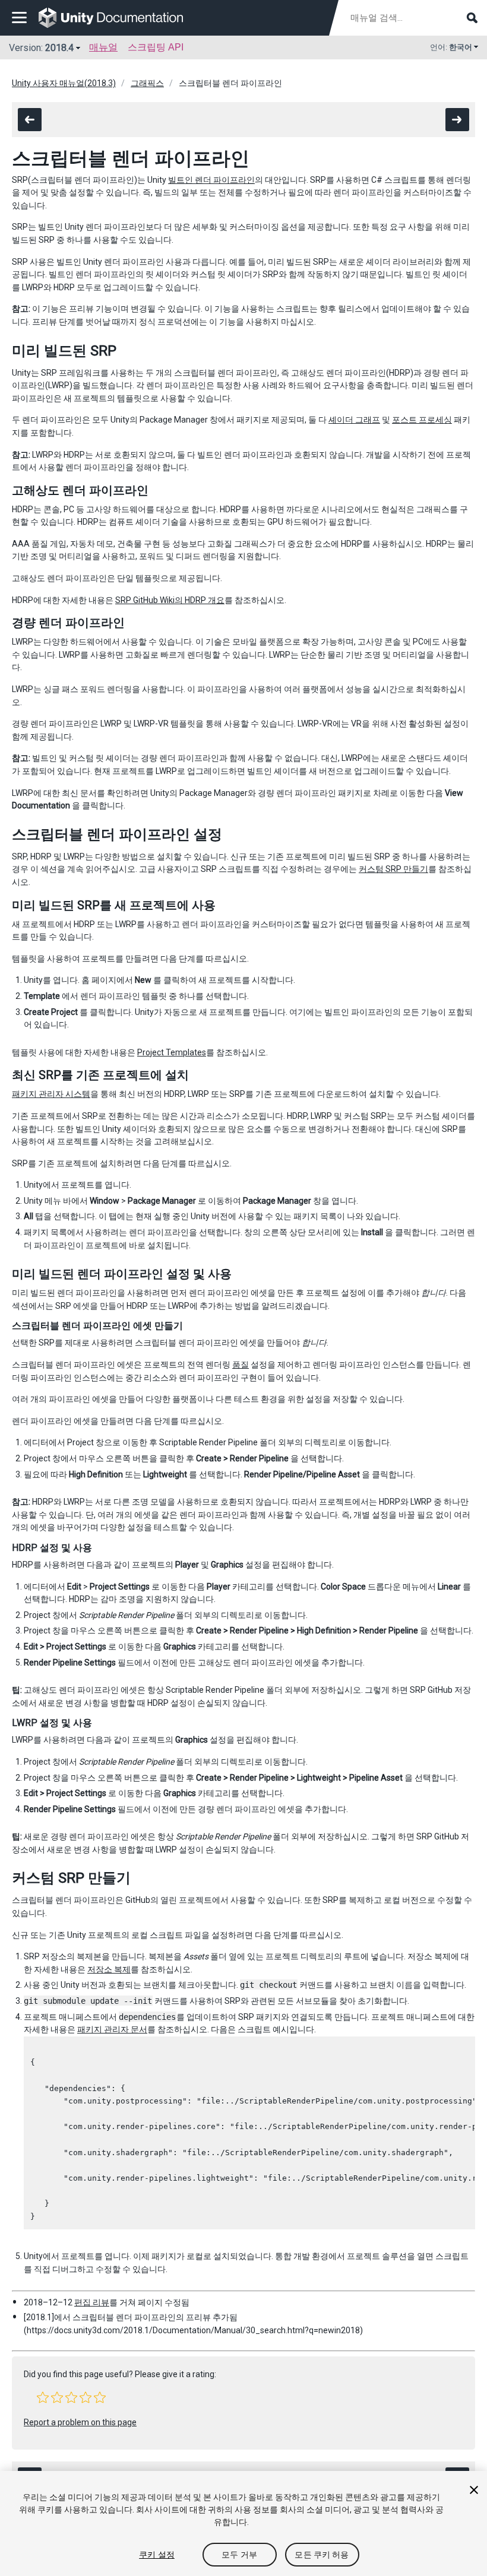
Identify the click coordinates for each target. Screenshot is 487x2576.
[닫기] (474, 2490)
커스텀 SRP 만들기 (393, 869)
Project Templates (172, 1052)
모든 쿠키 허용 (322, 2555)
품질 (241, 1365)
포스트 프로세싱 (422, 420)
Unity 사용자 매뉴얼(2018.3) (64, 83)
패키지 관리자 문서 (112, 2029)
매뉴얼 (103, 47)
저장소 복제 (109, 1969)
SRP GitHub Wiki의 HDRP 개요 (170, 600)
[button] (43, 2397)
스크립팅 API (156, 47)
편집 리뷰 (92, 2302)
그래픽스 (147, 83)
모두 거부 (239, 2555)
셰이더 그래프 (354, 420)
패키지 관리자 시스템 (51, 1094)
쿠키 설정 (157, 2555)
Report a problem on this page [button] (80, 2422)
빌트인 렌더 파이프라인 (211, 180)
